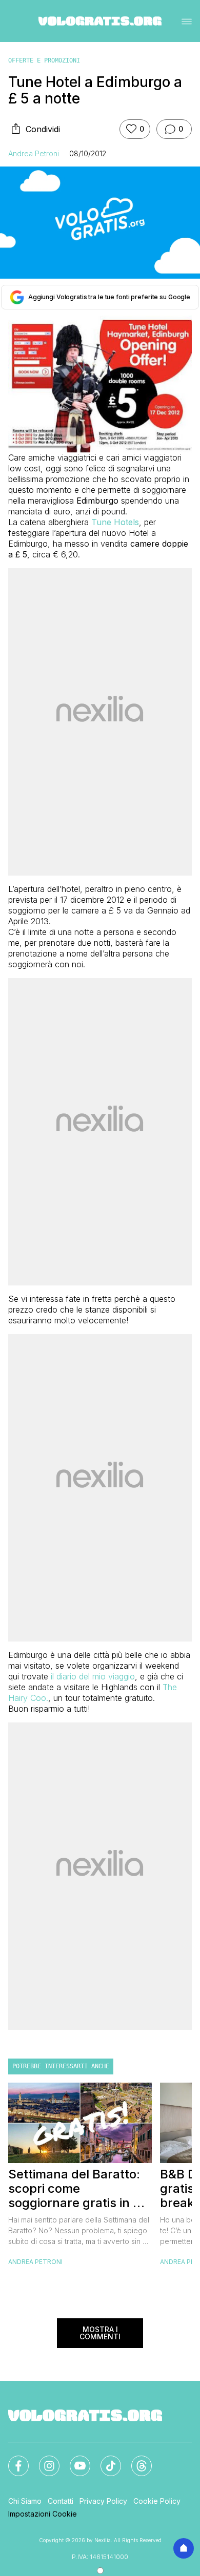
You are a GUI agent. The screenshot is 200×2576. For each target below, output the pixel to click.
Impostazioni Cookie (43, 2514)
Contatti (61, 2501)
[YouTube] (74, 2460)
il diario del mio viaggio (93, 1676)
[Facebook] (12, 2460)
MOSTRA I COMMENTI (100, 2333)
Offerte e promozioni (44, 60)
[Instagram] (43, 2460)
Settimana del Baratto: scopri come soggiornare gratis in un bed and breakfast (78, 2189)
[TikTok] (105, 2460)
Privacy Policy (103, 2501)
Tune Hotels (115, 522)
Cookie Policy (157, 2501)
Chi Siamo (25, 2501)
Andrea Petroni (34, 153)
